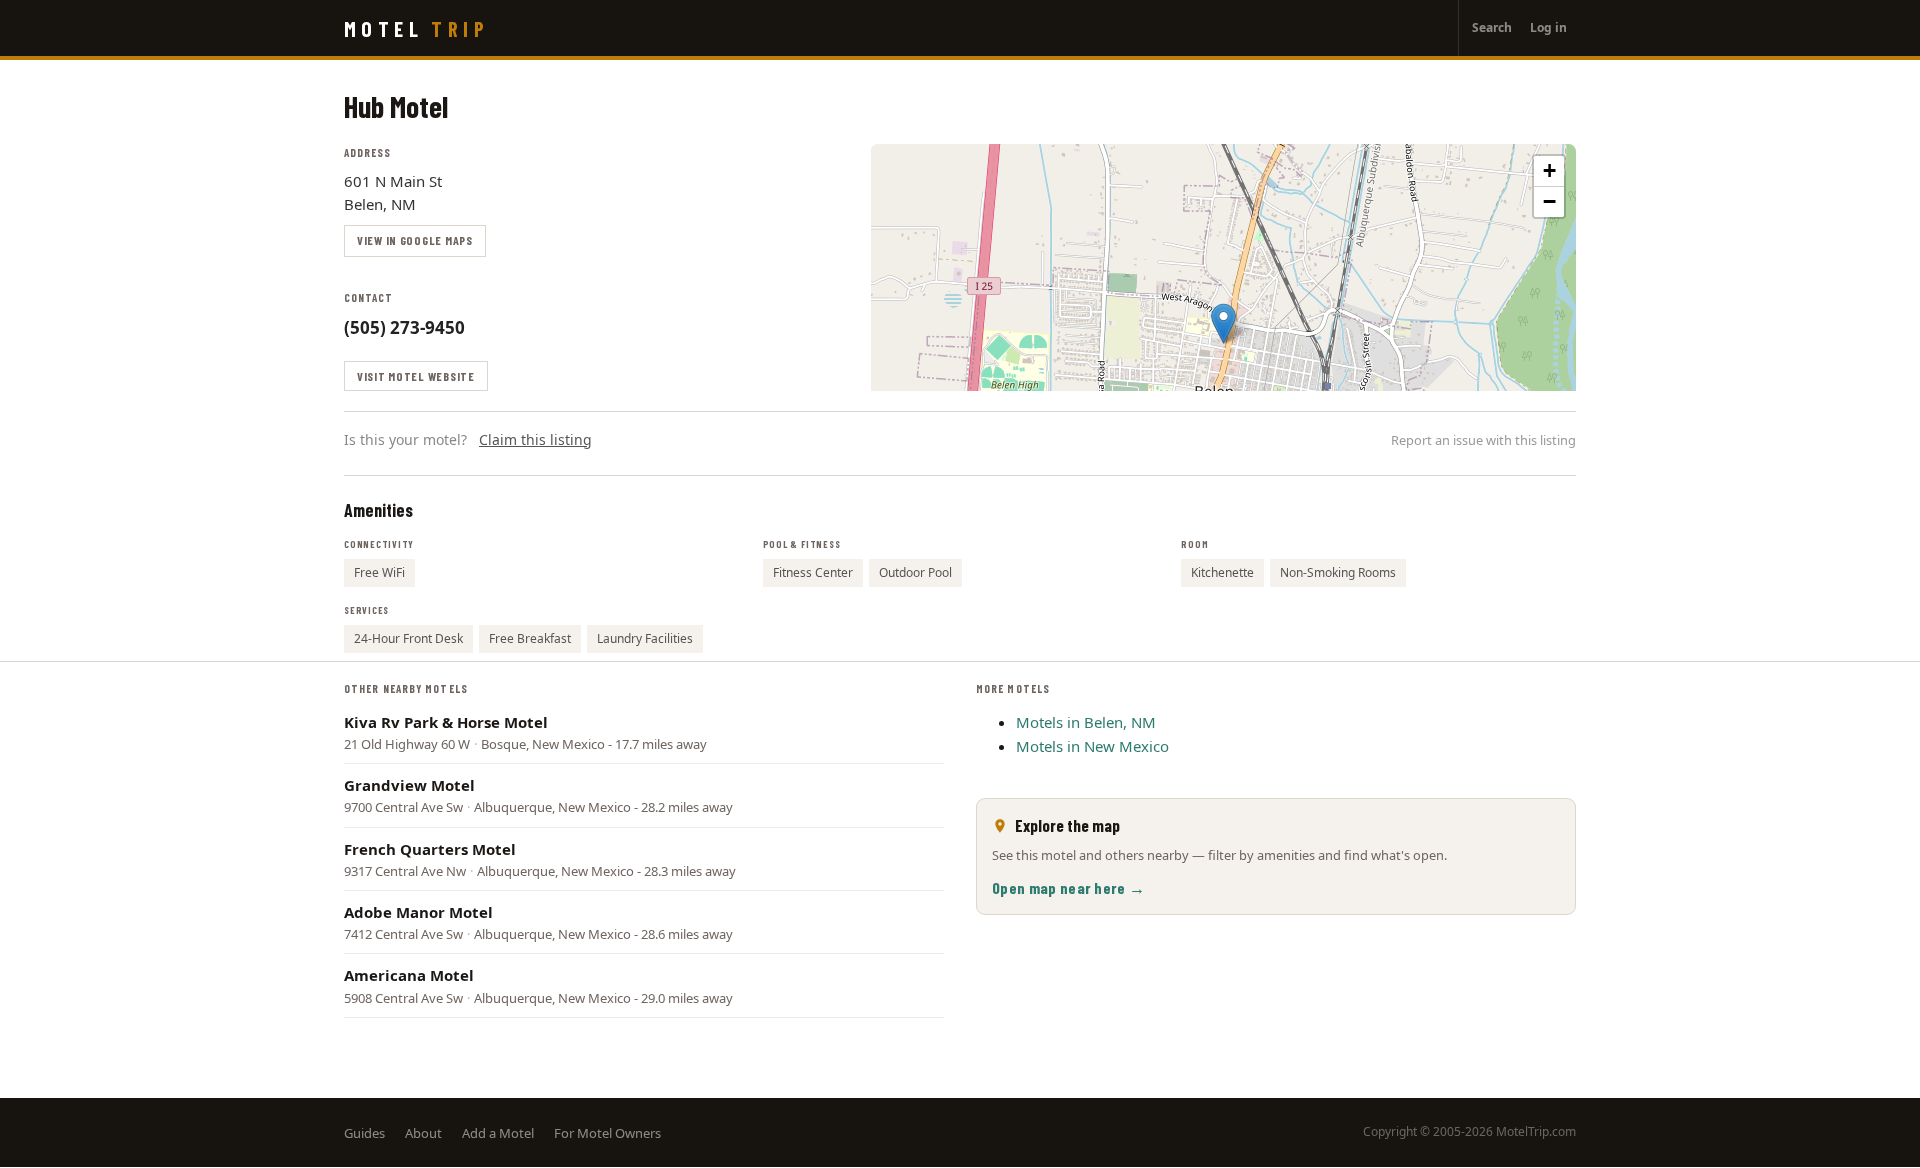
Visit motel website (416, 376)
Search (1492, 27)
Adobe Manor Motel (418, 912)
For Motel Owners (607, 1133)
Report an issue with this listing (1483, 440)
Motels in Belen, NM (1086, 722)
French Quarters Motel (430, 849)
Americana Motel (409, 975)
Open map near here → (1068, 887)
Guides (364, 1133)
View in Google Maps (415, 240)
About (423, 1133)
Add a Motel (498, 1133)
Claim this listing (535, 439)
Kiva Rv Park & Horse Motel (446, 722)
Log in (1548, 27)
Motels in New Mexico (1092, 746)
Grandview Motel (409, 785)
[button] (1223, 323)
